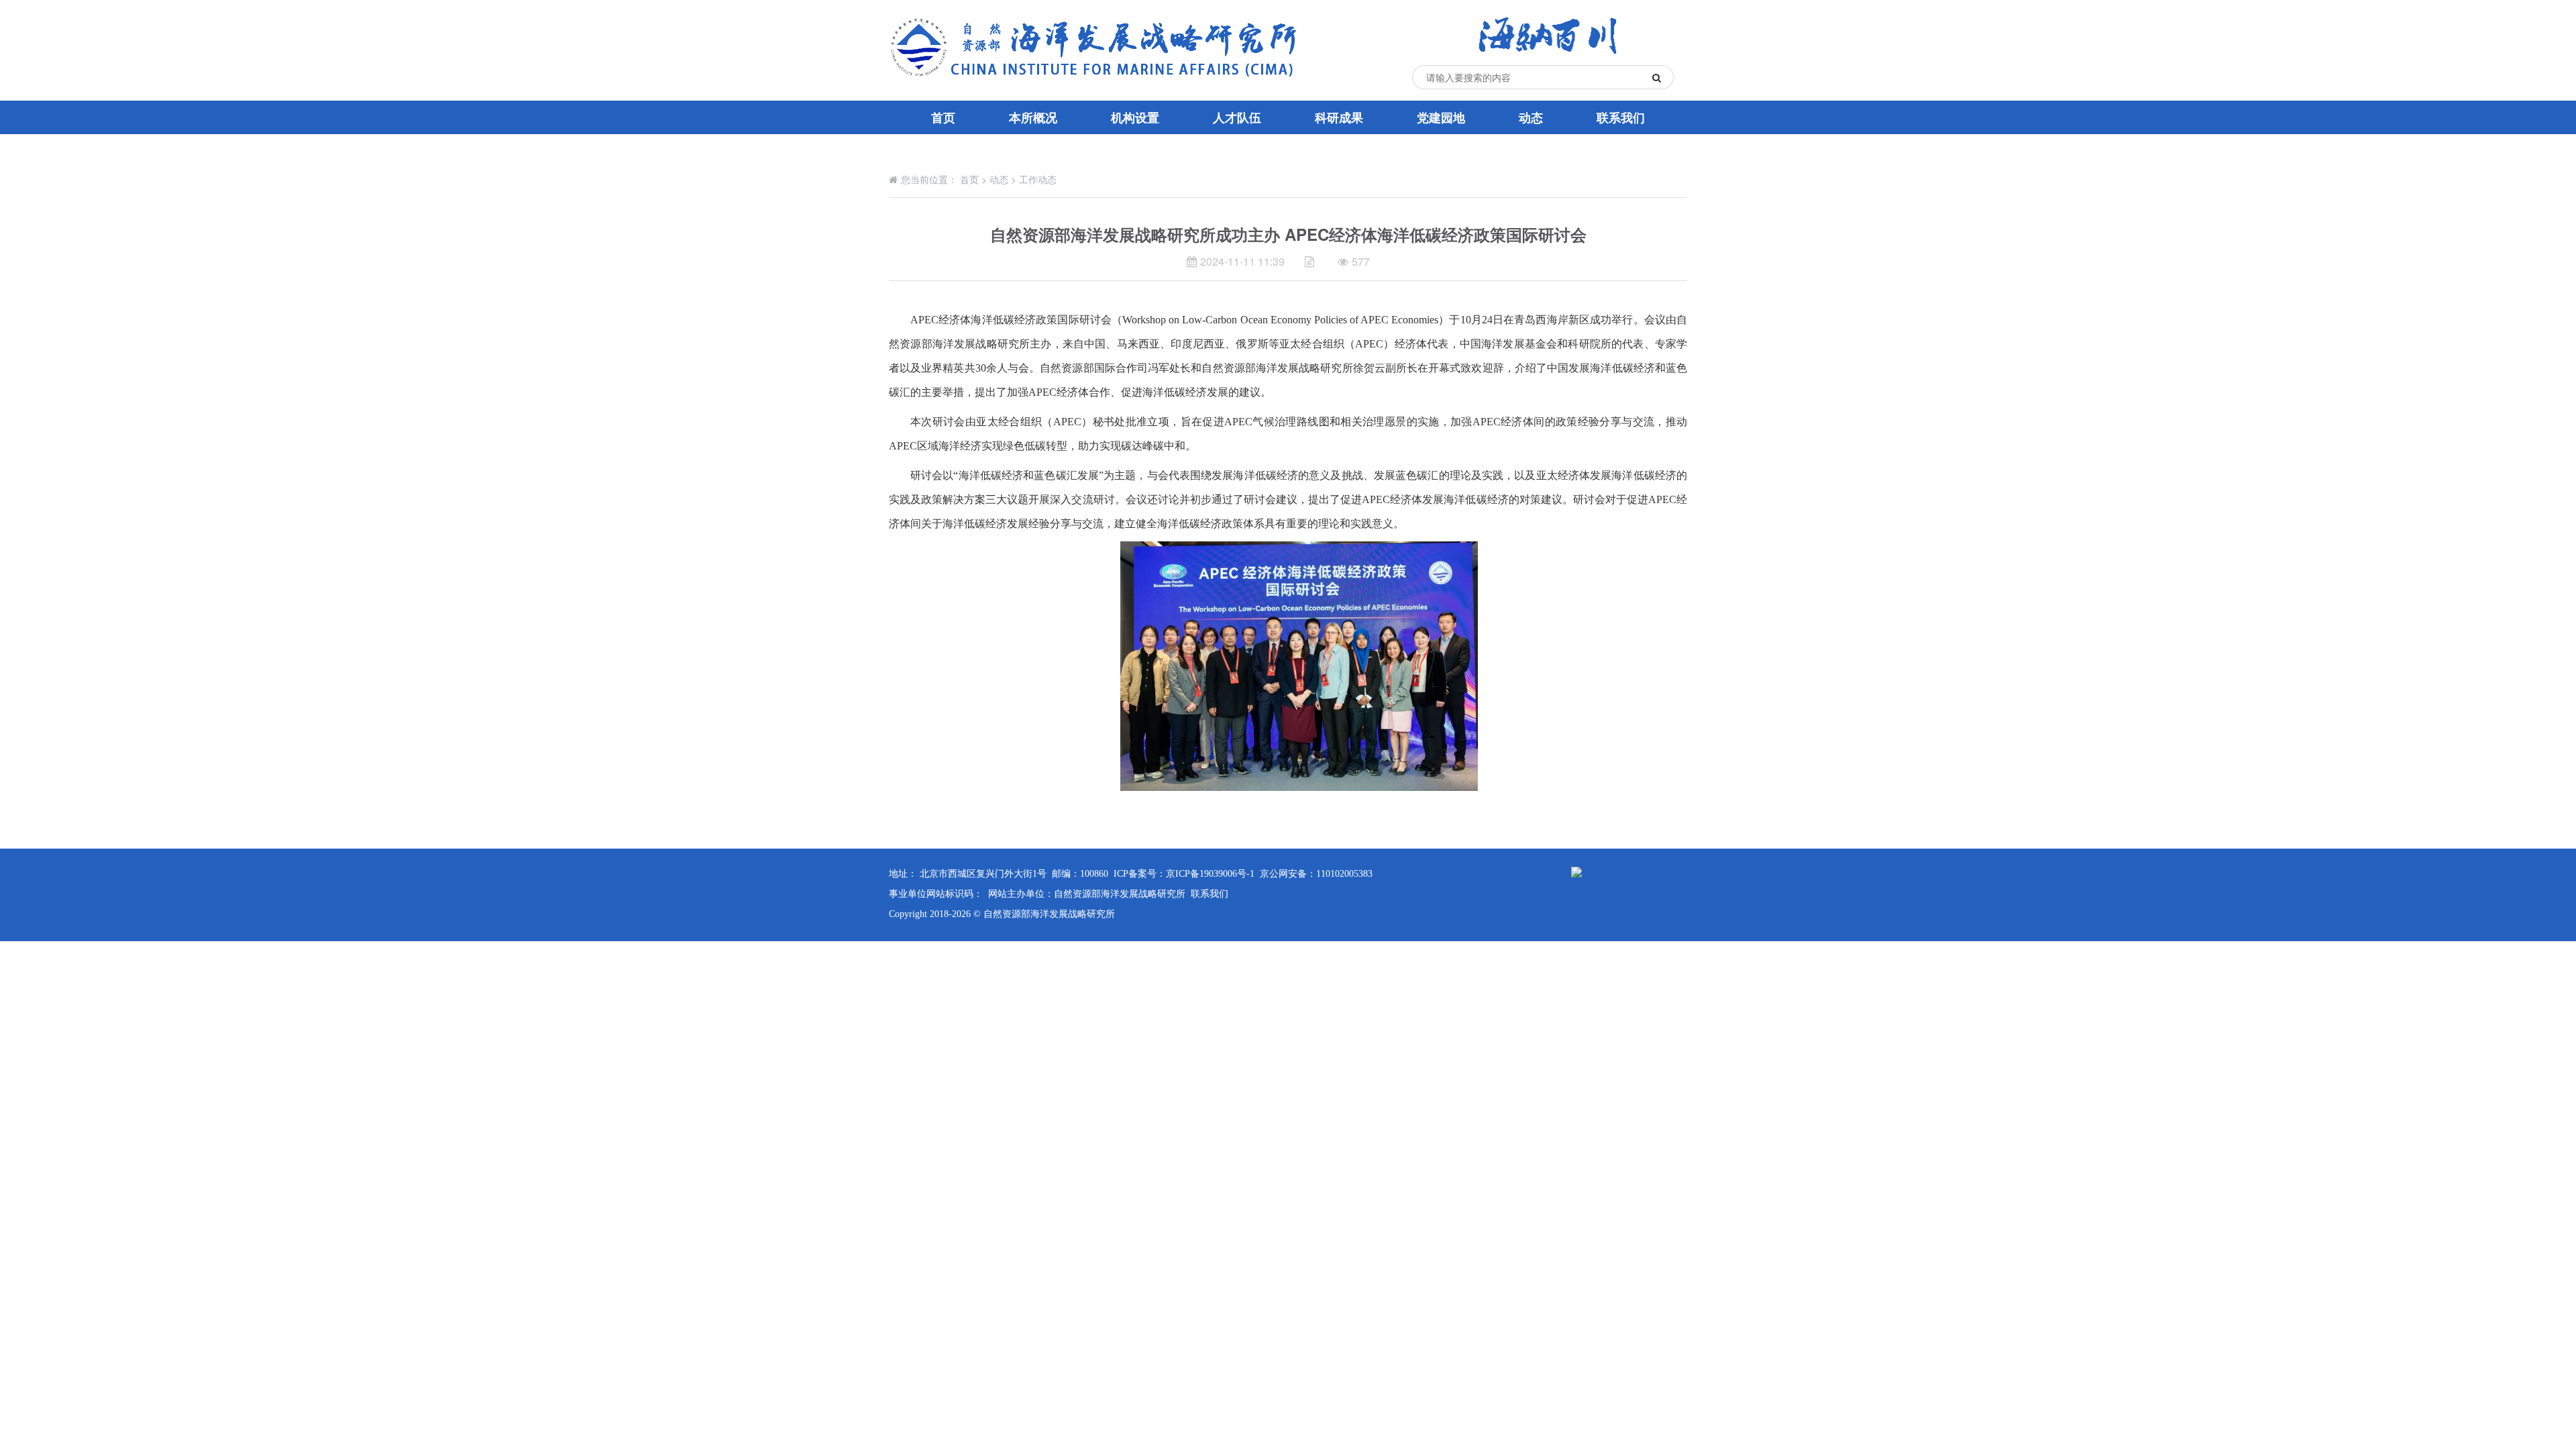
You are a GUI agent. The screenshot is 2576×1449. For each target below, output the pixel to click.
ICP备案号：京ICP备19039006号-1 (1184, 874)
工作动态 (1038, 179)
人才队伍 (1237, 117)
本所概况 (1033, 117)
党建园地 (1441, 117)
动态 (1531, 117)
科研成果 (1339, 117)
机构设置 (1135, 117)
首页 (943, 117)
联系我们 (1621, 117)
